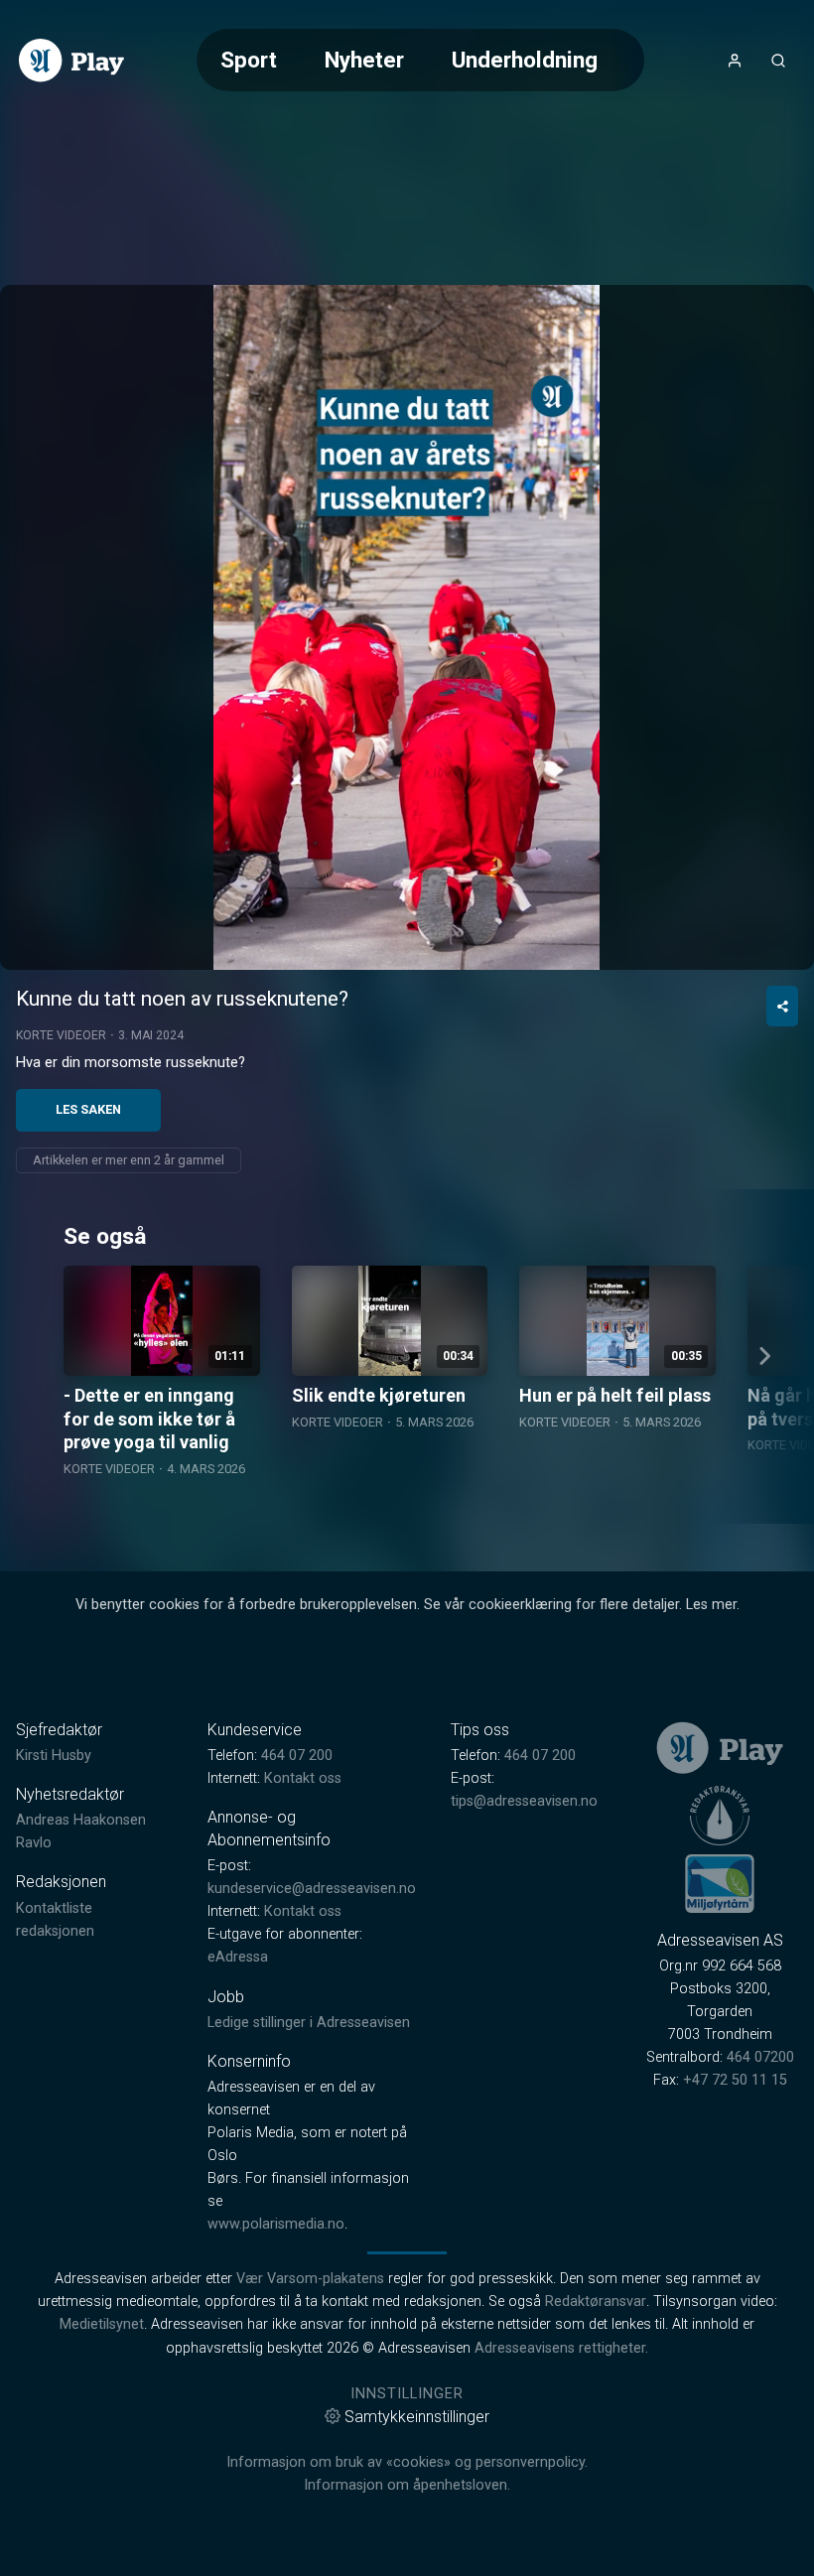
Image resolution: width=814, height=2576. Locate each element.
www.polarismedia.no (276, 2224)
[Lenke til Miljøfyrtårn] (720, 1883)
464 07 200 (297, 1756)
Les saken (88, 1109)
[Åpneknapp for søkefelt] (778, 61)
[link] (71, 61)
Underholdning (525, 60)
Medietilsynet (102, 2324)
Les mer (711, 1605)
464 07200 (760, 2057)
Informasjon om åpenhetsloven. (407, 2485)
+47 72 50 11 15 (735, 2080)
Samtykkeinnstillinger (417, 2417)
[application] (407, 627)
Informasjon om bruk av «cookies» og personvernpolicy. (407, 2462)
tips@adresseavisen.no (524, 1801)
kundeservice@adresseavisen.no (312, 1889)
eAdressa (238, 1957)
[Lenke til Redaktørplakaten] (720, 1816)
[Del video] (782, 1006)
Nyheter (364, 60)
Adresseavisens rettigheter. (561, 2348)
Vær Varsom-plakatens (310, 2279)
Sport (249, 60)
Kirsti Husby (54, 1756)
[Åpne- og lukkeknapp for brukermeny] (735, 61)
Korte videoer (61, 1035)
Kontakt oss (303, 1778)
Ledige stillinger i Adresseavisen (309, 2023)
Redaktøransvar (596, 2302)
